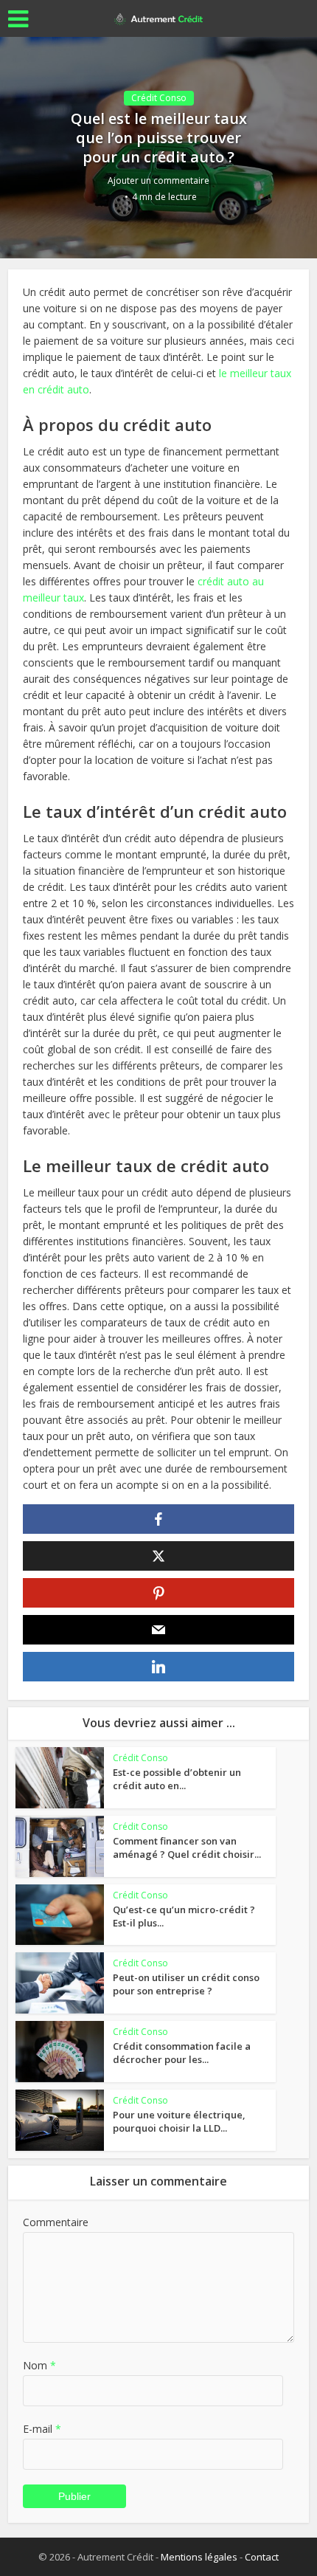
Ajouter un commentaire (158, 180)
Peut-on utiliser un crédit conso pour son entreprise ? (186, 1984)
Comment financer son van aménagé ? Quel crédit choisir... (187, 1847)
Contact (262, 2557)
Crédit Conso (159, 98)
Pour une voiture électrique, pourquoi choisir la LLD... (179, 2121)
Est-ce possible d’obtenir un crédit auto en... (177, 1779)
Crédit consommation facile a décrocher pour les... (182, 2053)
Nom (39, 2365)
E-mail (42, 2429)
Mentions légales (199, 2557)
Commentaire (56, 2222)
